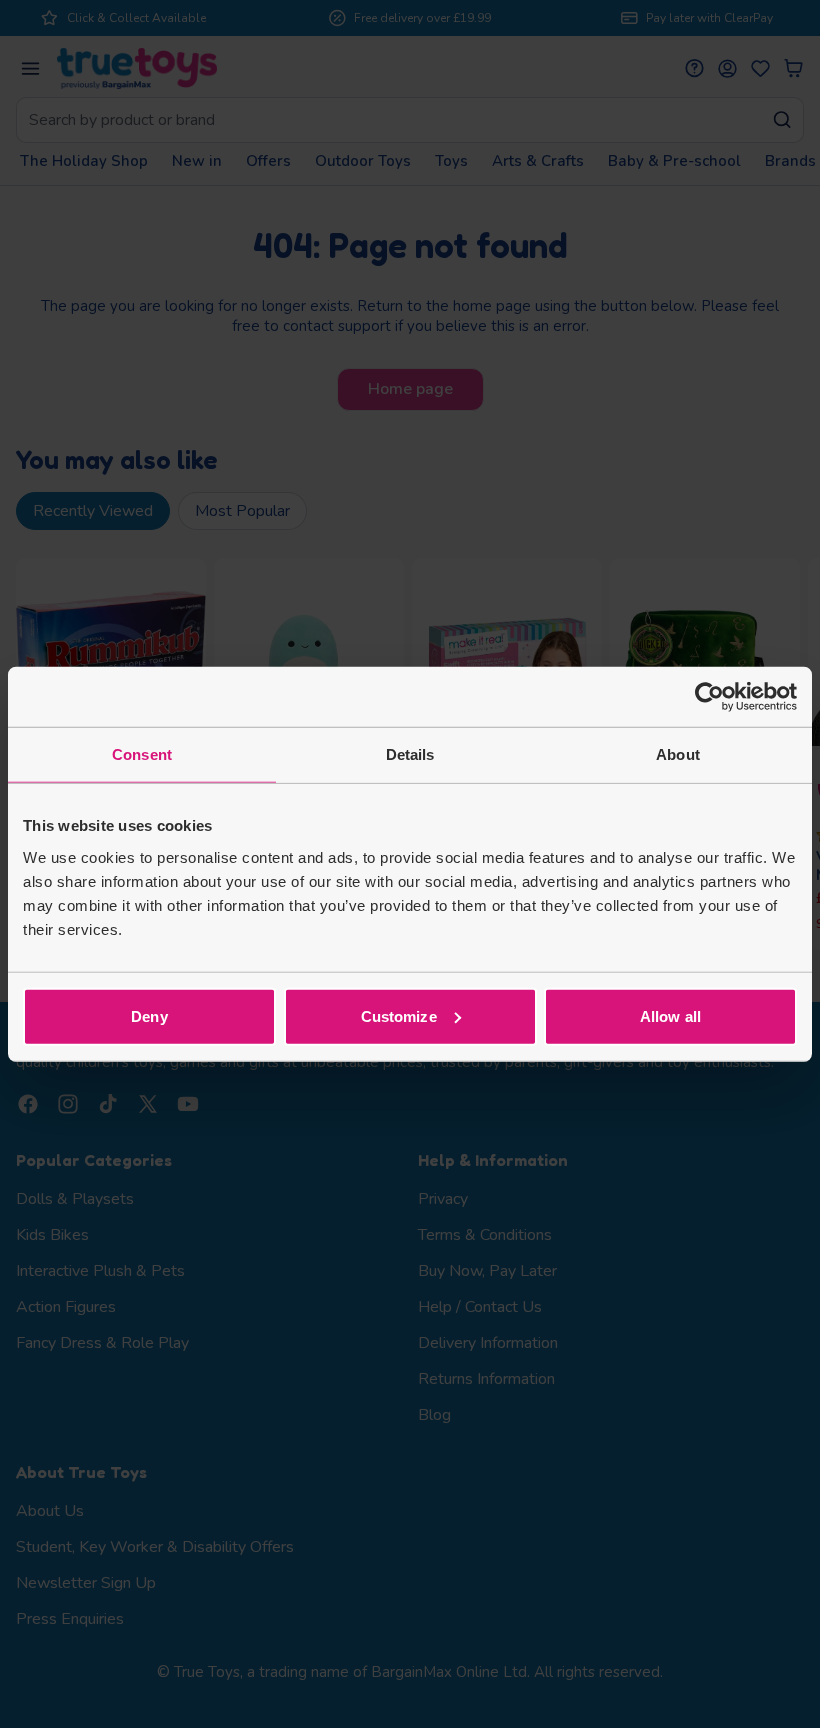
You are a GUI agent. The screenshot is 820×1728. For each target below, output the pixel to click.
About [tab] (678, 754)
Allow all (670, 1015)
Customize (399, 1015)
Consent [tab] (142, 754)
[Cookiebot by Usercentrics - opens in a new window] (709, 697)
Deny (149, 1015)
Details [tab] (410, 754)
